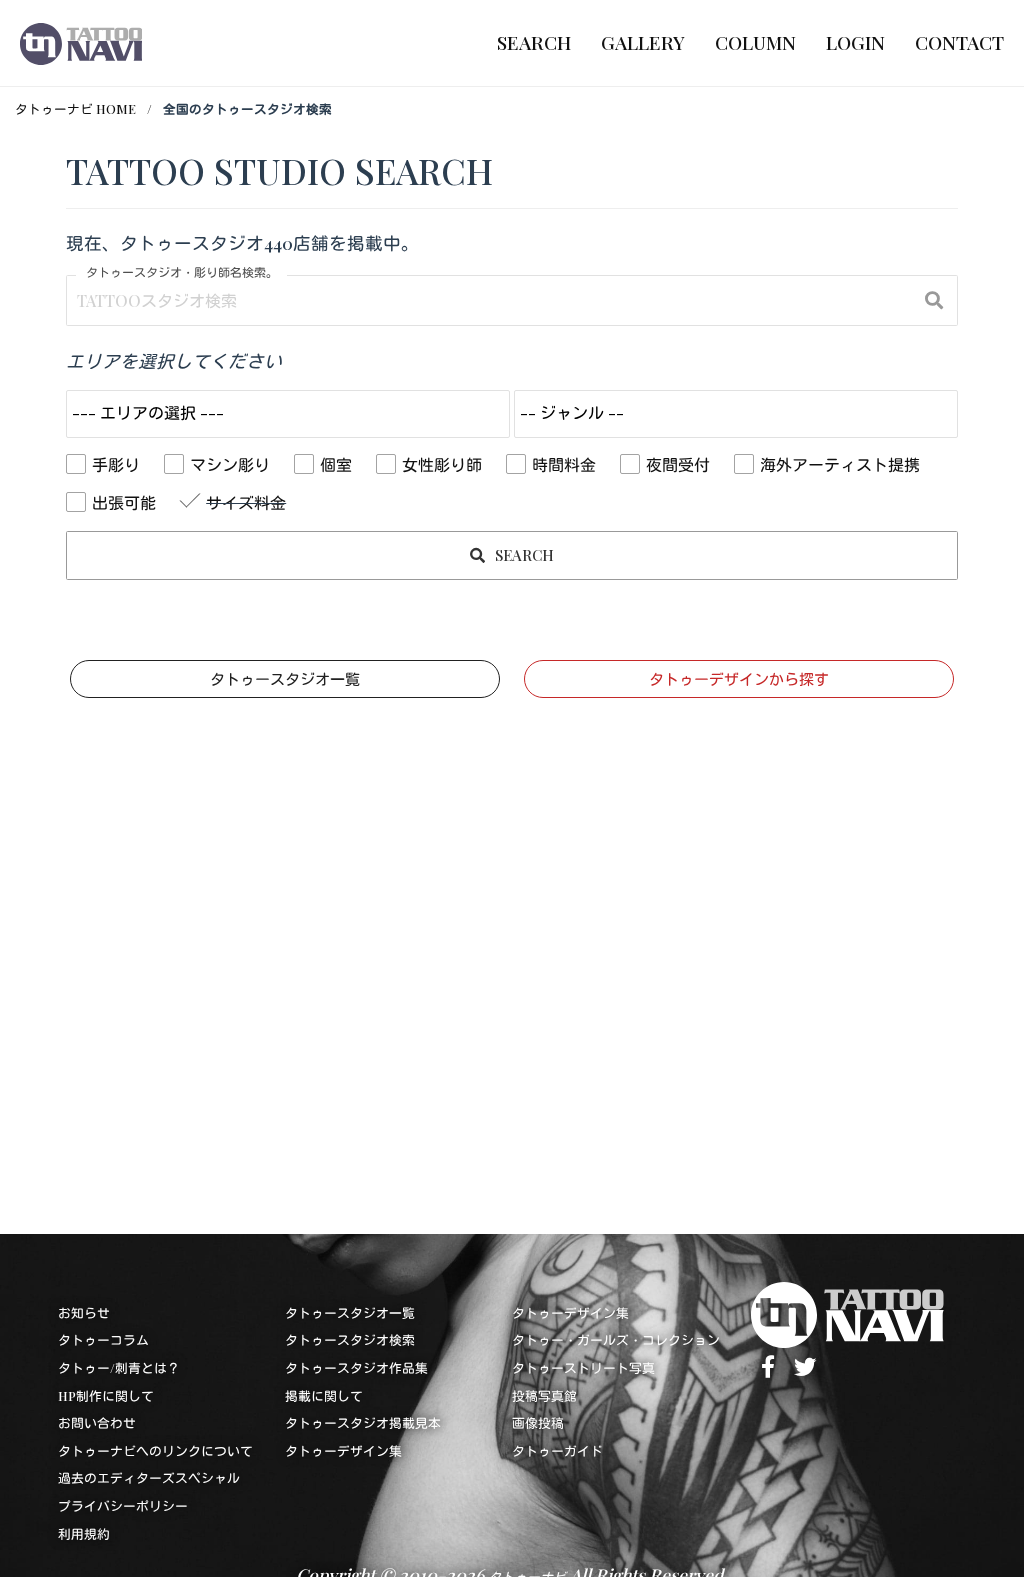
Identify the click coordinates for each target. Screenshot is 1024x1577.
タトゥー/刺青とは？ (119, 1367)
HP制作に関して (106, 1395)
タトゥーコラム (103, 1339)
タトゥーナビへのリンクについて (155, 1450)
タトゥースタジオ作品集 (356, 1367)
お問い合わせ (97, 1422)
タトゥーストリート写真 (583, 1367)
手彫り (116, 464)
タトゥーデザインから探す (739, 679)
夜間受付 (678, 464)
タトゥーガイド (557, 1450)
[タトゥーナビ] (81, 43)
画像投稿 (538, 1422)
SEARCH (522, 555)
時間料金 (564, 464)
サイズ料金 (246, 502)
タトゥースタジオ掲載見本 (363, 1422)
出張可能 (124, 502)
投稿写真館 (544, 1395)
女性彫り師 (442, 464)
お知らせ (84, 1312)
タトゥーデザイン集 (343, 1450)
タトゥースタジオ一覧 (285, 679)
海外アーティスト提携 (840, 464)
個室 (336, 464)
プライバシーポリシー (123, 1505)
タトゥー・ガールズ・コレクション (616, 1339)
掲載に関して (324, 1395)
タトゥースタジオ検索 (350, 1339)
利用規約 (84, 1533)
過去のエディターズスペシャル (149, 1477)
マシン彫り (230, 464)
